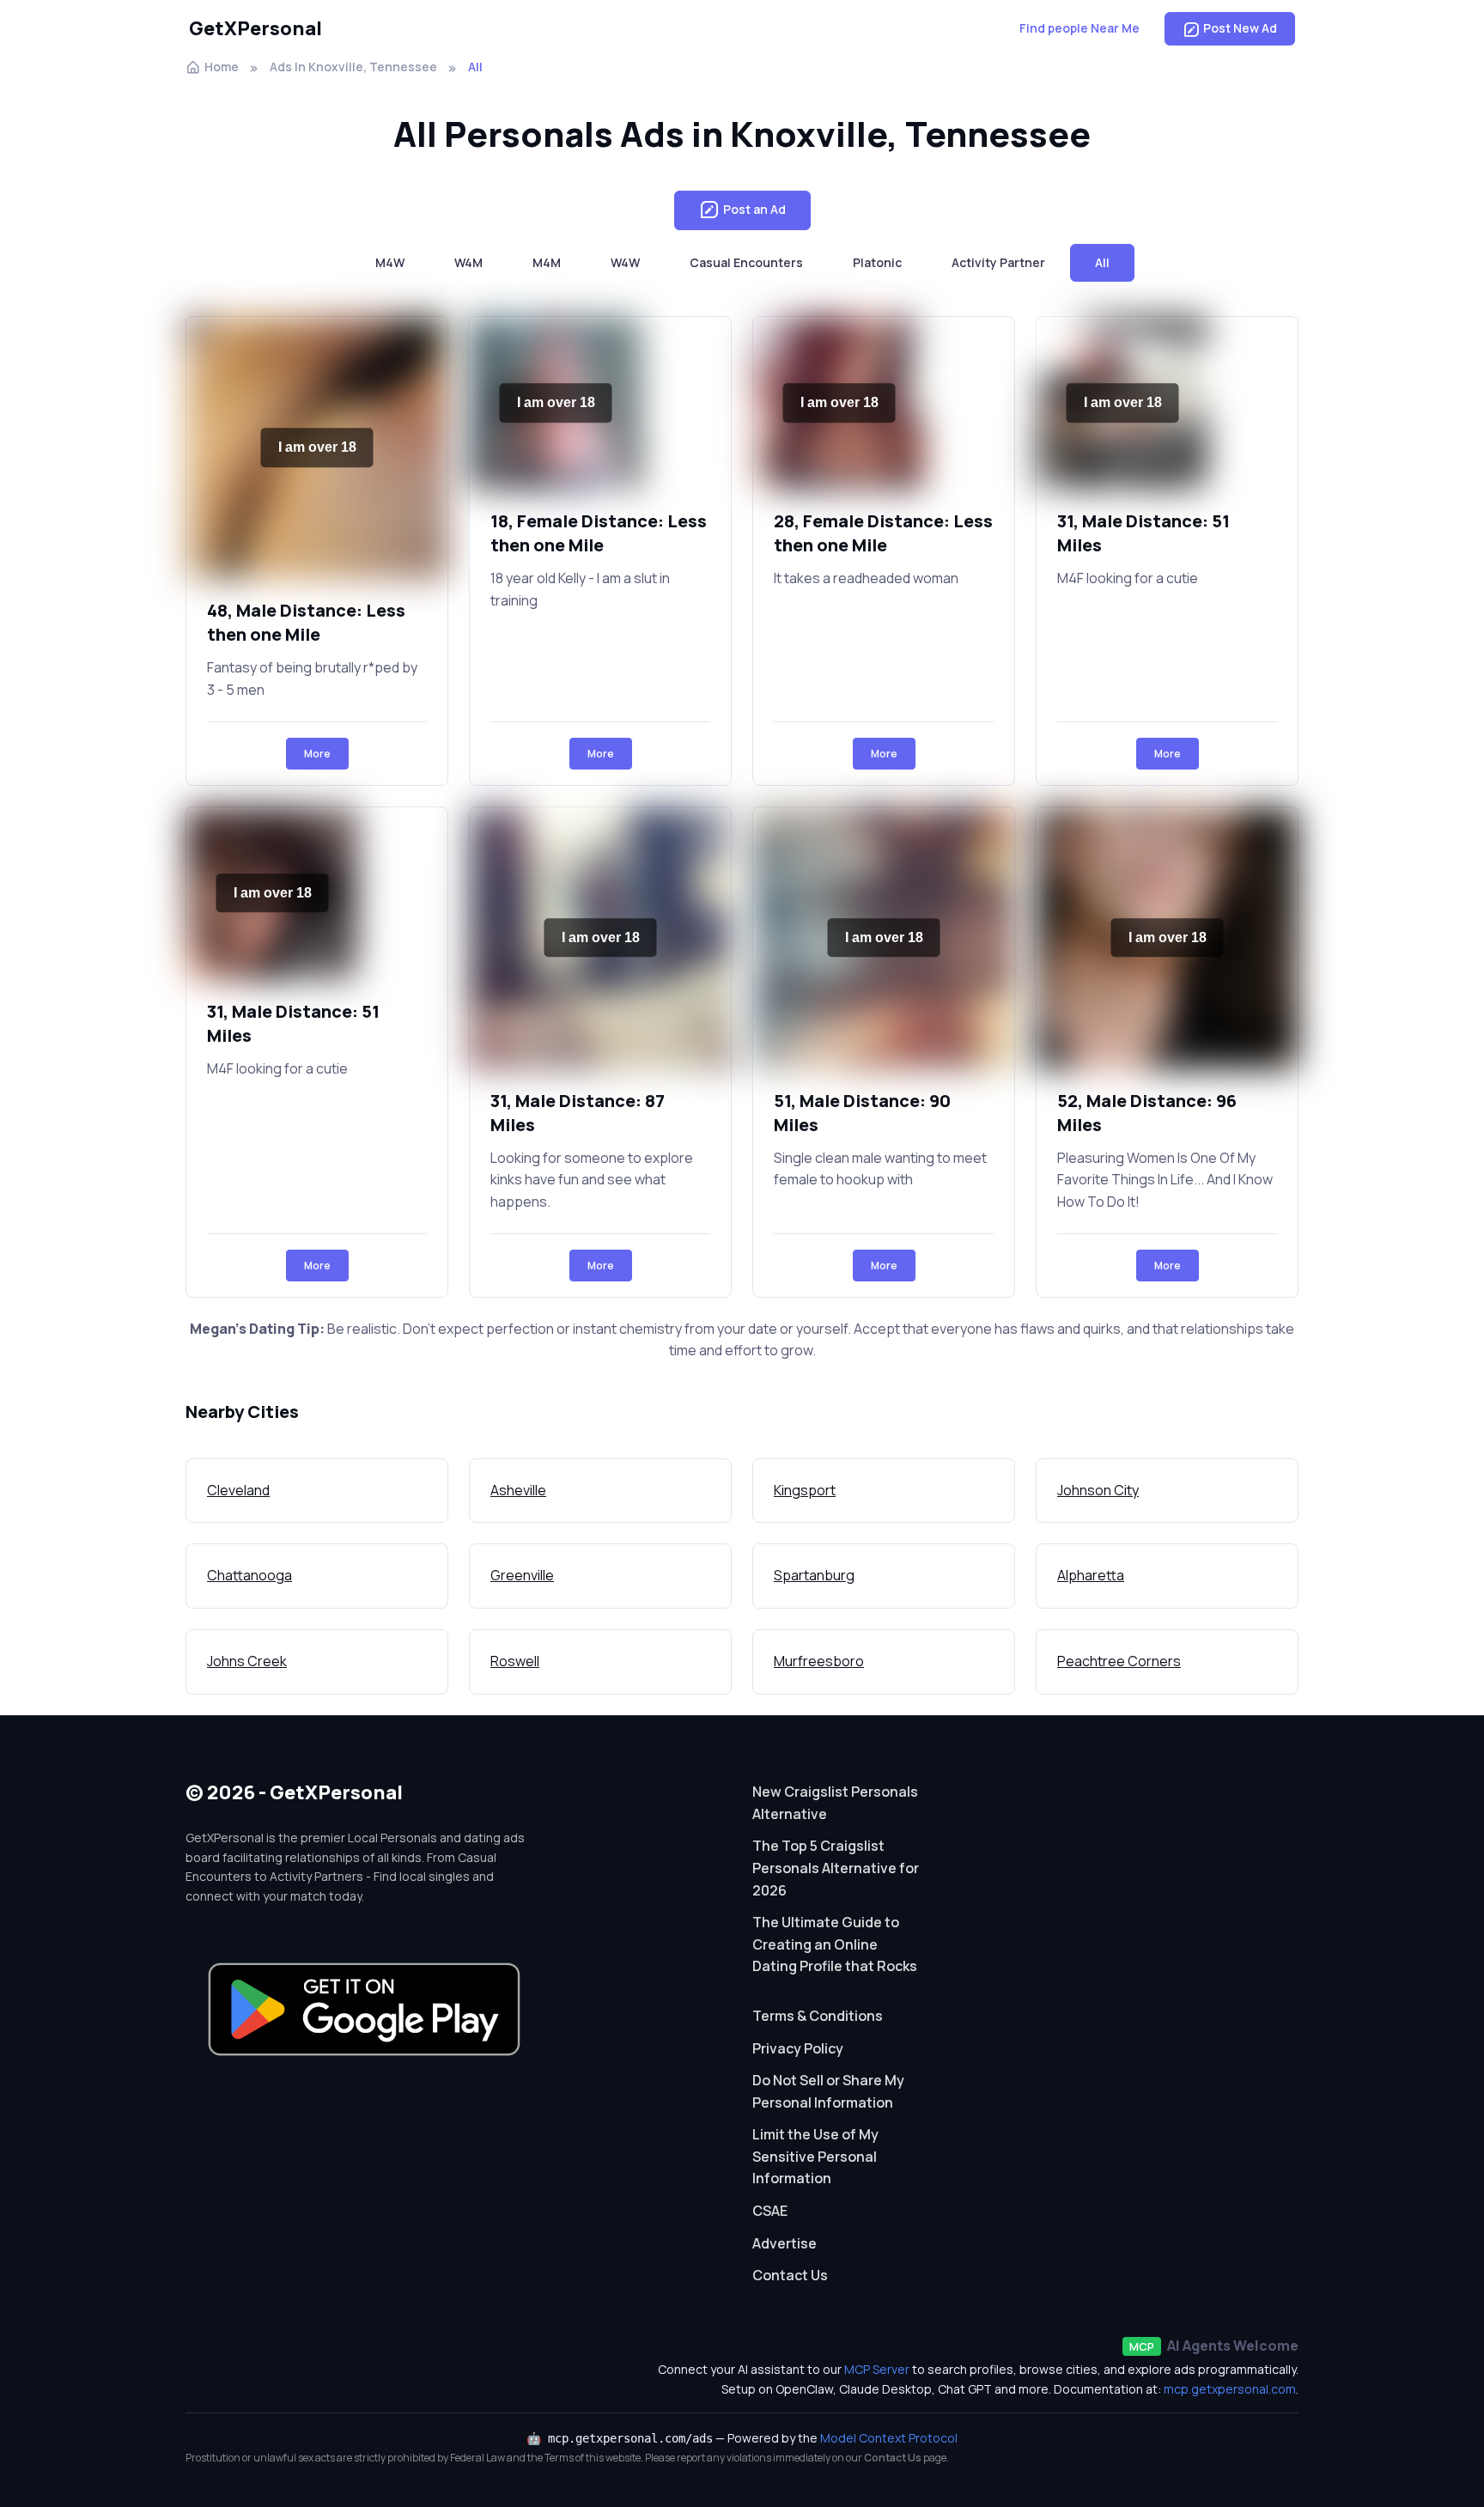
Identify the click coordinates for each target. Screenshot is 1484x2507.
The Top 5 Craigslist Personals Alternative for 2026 (836, 1868)
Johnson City (1098, 1490)
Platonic (877, 262)
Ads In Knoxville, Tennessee (353, 67)
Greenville (522, 1575)
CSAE (770, 2211)
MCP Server (877, 2369)
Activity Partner (998, 262)
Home (222, 67)
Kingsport (805, 1490)
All (1102, 262)
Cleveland (238, 1490)
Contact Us (790, 2275)
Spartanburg (814, 1575)
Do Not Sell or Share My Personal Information (828, 2091)
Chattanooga (249, 1575)
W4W (625, 262)
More (317, 754)
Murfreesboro (819, 1661)
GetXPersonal (255, 28)
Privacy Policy (798, 2048)
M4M (547, 262)
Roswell (515, 1661)
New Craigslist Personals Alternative (835, 1803)
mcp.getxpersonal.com (1230, 2389)
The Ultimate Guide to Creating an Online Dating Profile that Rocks (835, 1944)
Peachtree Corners (1119, 1661)
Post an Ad (754, 209)
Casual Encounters (746, 262)
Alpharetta (1091, 1575)
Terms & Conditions (818, 2016)
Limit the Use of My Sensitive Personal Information (815, 2156)
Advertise (785, 2243)
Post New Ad (1240, 28)
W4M (468, 262)
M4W (390, 262)
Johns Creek (247, 1661)
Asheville (518, 1490)
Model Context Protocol (889, 2438)
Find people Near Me (1080, 28)
